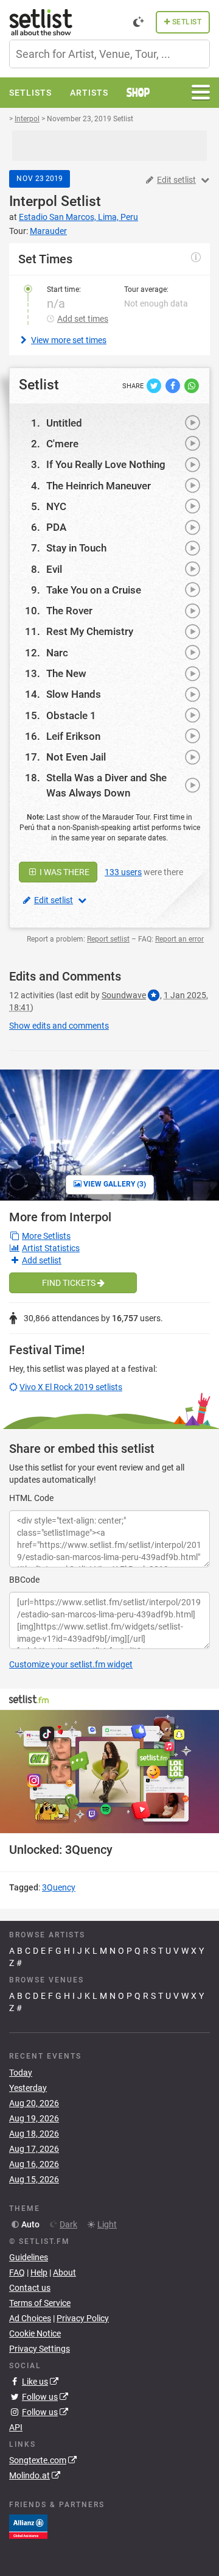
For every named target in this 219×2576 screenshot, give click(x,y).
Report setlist (108, 939)
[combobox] (109, 54)
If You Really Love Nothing (106, 464)
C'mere (62, 444)
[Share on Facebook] (174, 385)
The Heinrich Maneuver (99, 486)
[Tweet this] (155, 385)
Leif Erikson (73, 736)
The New (66, 673)
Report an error (179, 939)
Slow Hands (74, 694)
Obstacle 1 (71, 715)
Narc (57, 653)
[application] (109, 1772)
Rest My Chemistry (90, 631)
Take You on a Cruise (94, 590)
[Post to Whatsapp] (192, 385)
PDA (56, 527)
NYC (56, 506)
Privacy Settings (40, 2349)
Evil (54, 569)
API (16, 2427)
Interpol (33, 201)
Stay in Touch (76, 548)
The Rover (69, 611)
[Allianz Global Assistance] (28, 2526)
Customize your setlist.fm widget (71, 1664)
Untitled (64, 423)
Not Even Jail (76, 757)
